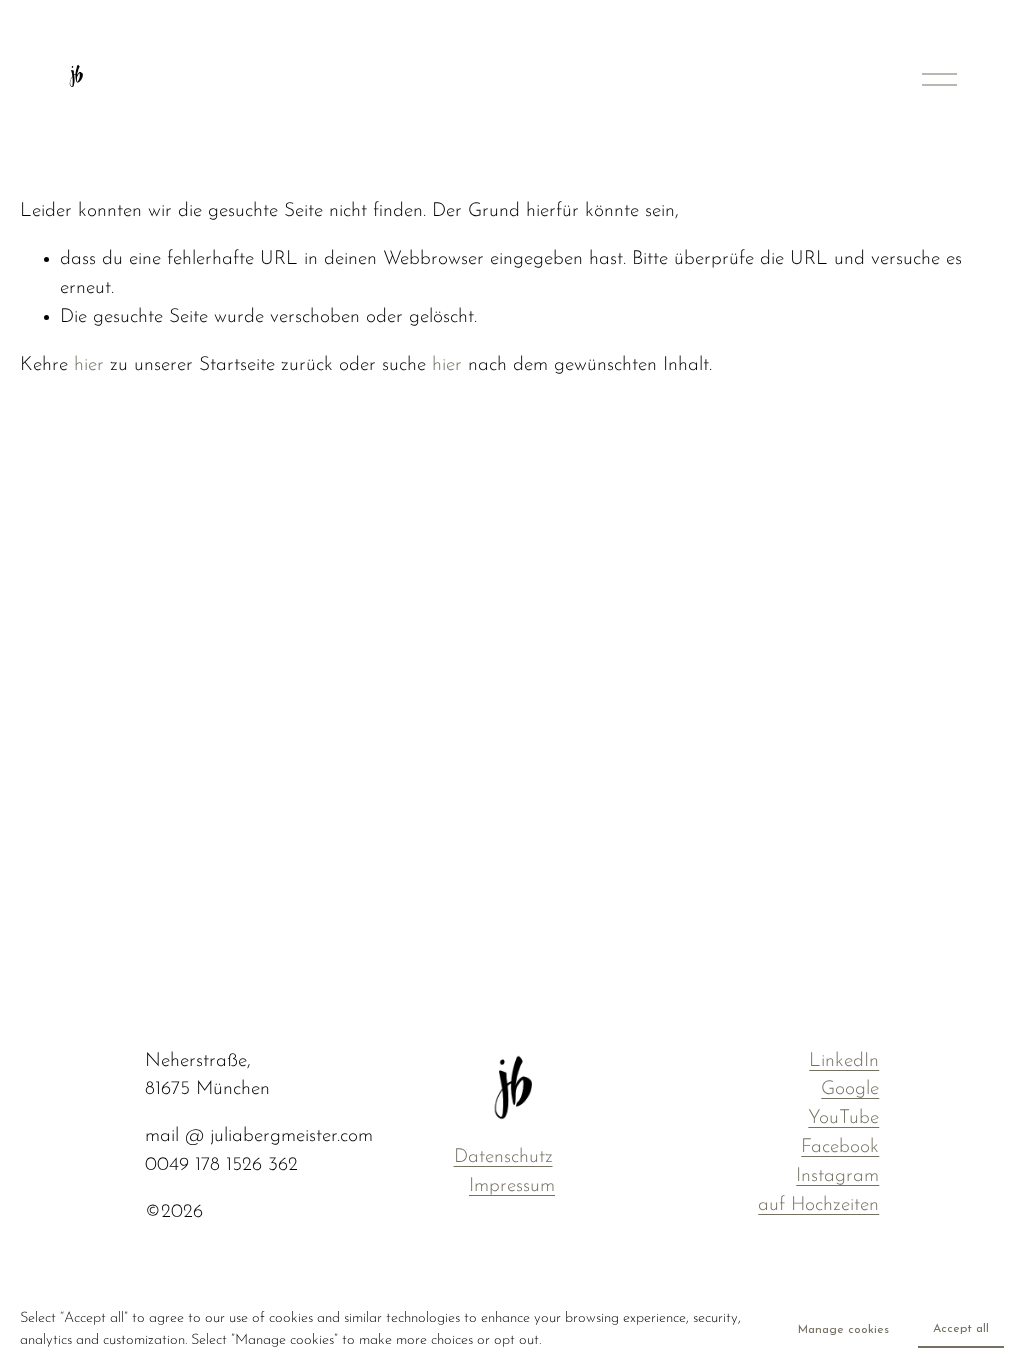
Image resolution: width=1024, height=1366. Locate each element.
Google (850, 1089)
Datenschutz (503, 1157)
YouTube (843, 1118)
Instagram (837, 1176)
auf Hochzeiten (818, 1205)
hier (89, 365)
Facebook (840, 1147)
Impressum (512, 1186)
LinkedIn (844, 1061)
